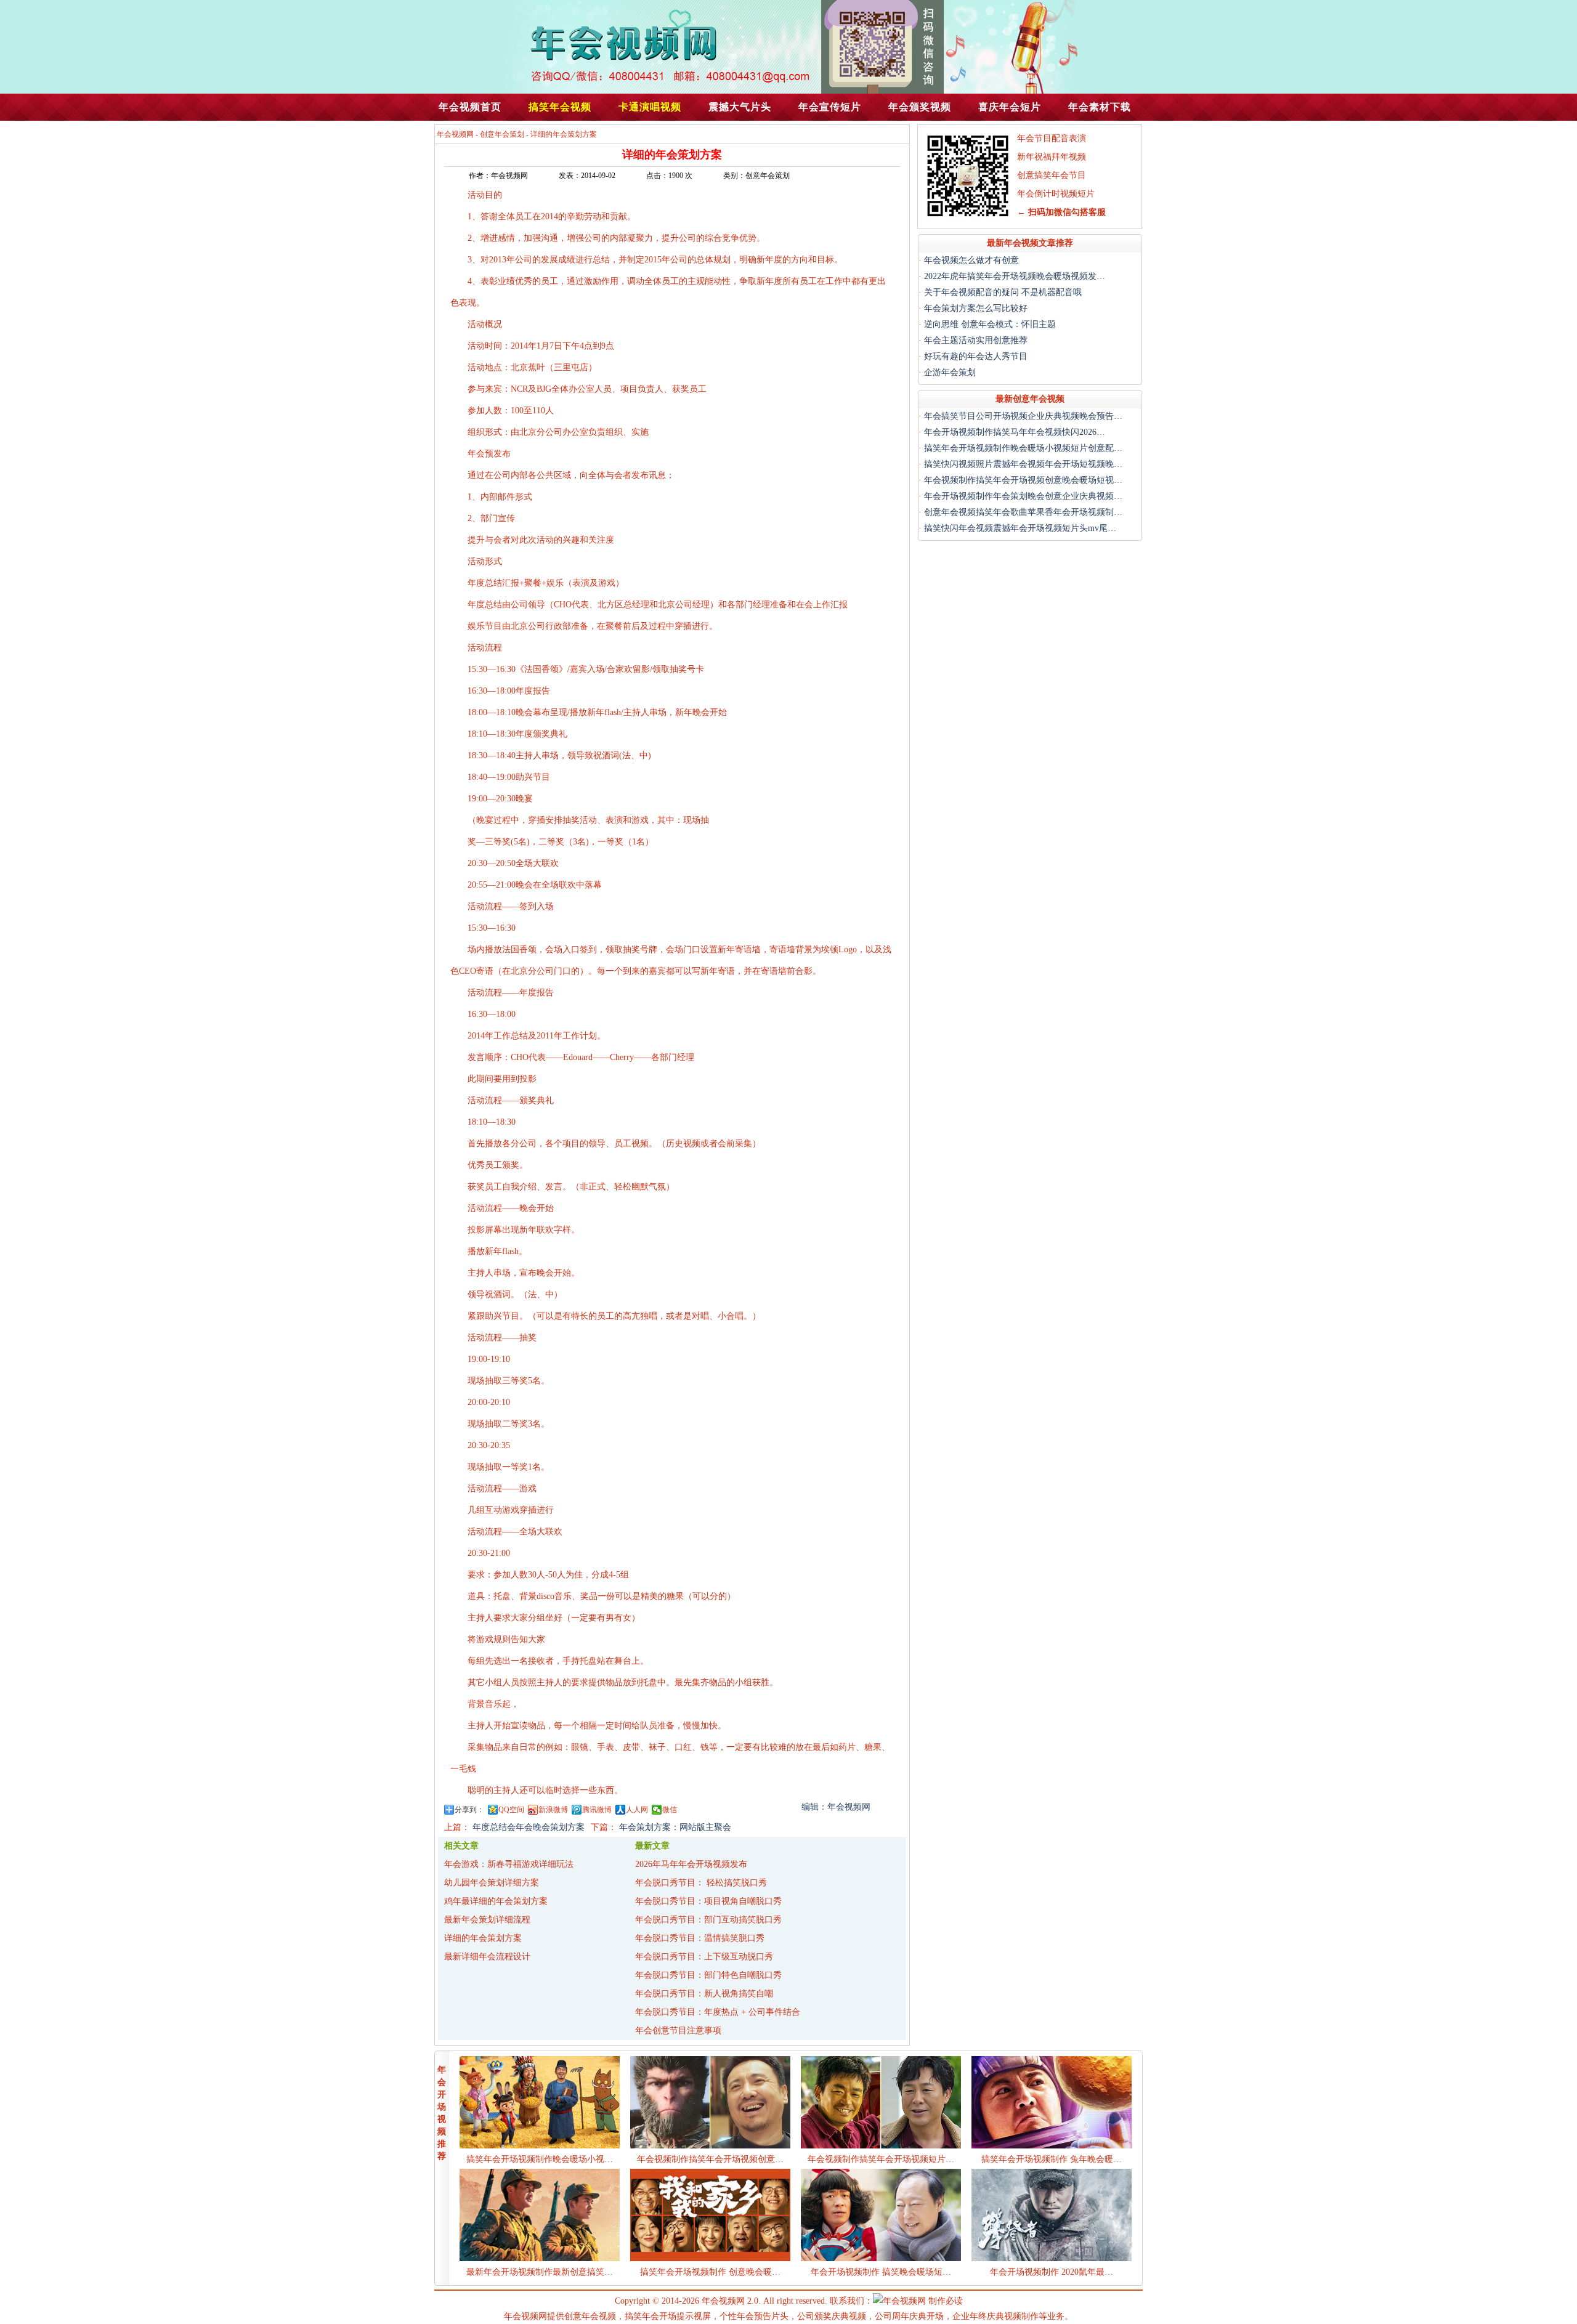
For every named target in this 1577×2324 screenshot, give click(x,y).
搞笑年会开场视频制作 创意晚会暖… (710, 2272)
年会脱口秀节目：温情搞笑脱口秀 (700, 1938)
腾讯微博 (597, 1810)
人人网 (637, 1810)
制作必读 (946, 2301)
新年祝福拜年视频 (1052, 157)
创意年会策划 (502, 134)
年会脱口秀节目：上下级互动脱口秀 (704, 1957)
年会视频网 (455, 134)
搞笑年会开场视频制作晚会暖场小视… (540, 2159)
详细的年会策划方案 (483, 1938)
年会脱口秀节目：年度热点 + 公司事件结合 (718, 2012)
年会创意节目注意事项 (678, 2030)
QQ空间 (511, 1810)
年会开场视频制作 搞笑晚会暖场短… (881, 2272)
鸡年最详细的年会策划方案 (496, 1901)
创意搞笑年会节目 (1052, 175)
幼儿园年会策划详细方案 (492, 1883)
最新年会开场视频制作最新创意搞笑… (540, 2272)
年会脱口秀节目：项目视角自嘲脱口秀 (708, 1901)
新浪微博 (553, 1810)
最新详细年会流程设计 (487, 1957)
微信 (670, 1810)
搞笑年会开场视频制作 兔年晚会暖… (1052, 2159)
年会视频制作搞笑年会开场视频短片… (881, 2159)
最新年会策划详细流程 (487, 1920)
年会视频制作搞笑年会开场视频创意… (710, 2159)
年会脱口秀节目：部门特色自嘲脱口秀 (708, 1975)
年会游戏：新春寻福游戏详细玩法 (509, 1864)
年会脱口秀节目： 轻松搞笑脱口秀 (701, 1883)
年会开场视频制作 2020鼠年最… (1052, 2272)
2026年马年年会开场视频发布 (691, 1864)
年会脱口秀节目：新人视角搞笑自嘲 (704, 1994)
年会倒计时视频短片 (1056, 194)
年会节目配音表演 (1052, 138)
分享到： (469, 1810)
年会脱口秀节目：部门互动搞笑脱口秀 (708, 1920)
